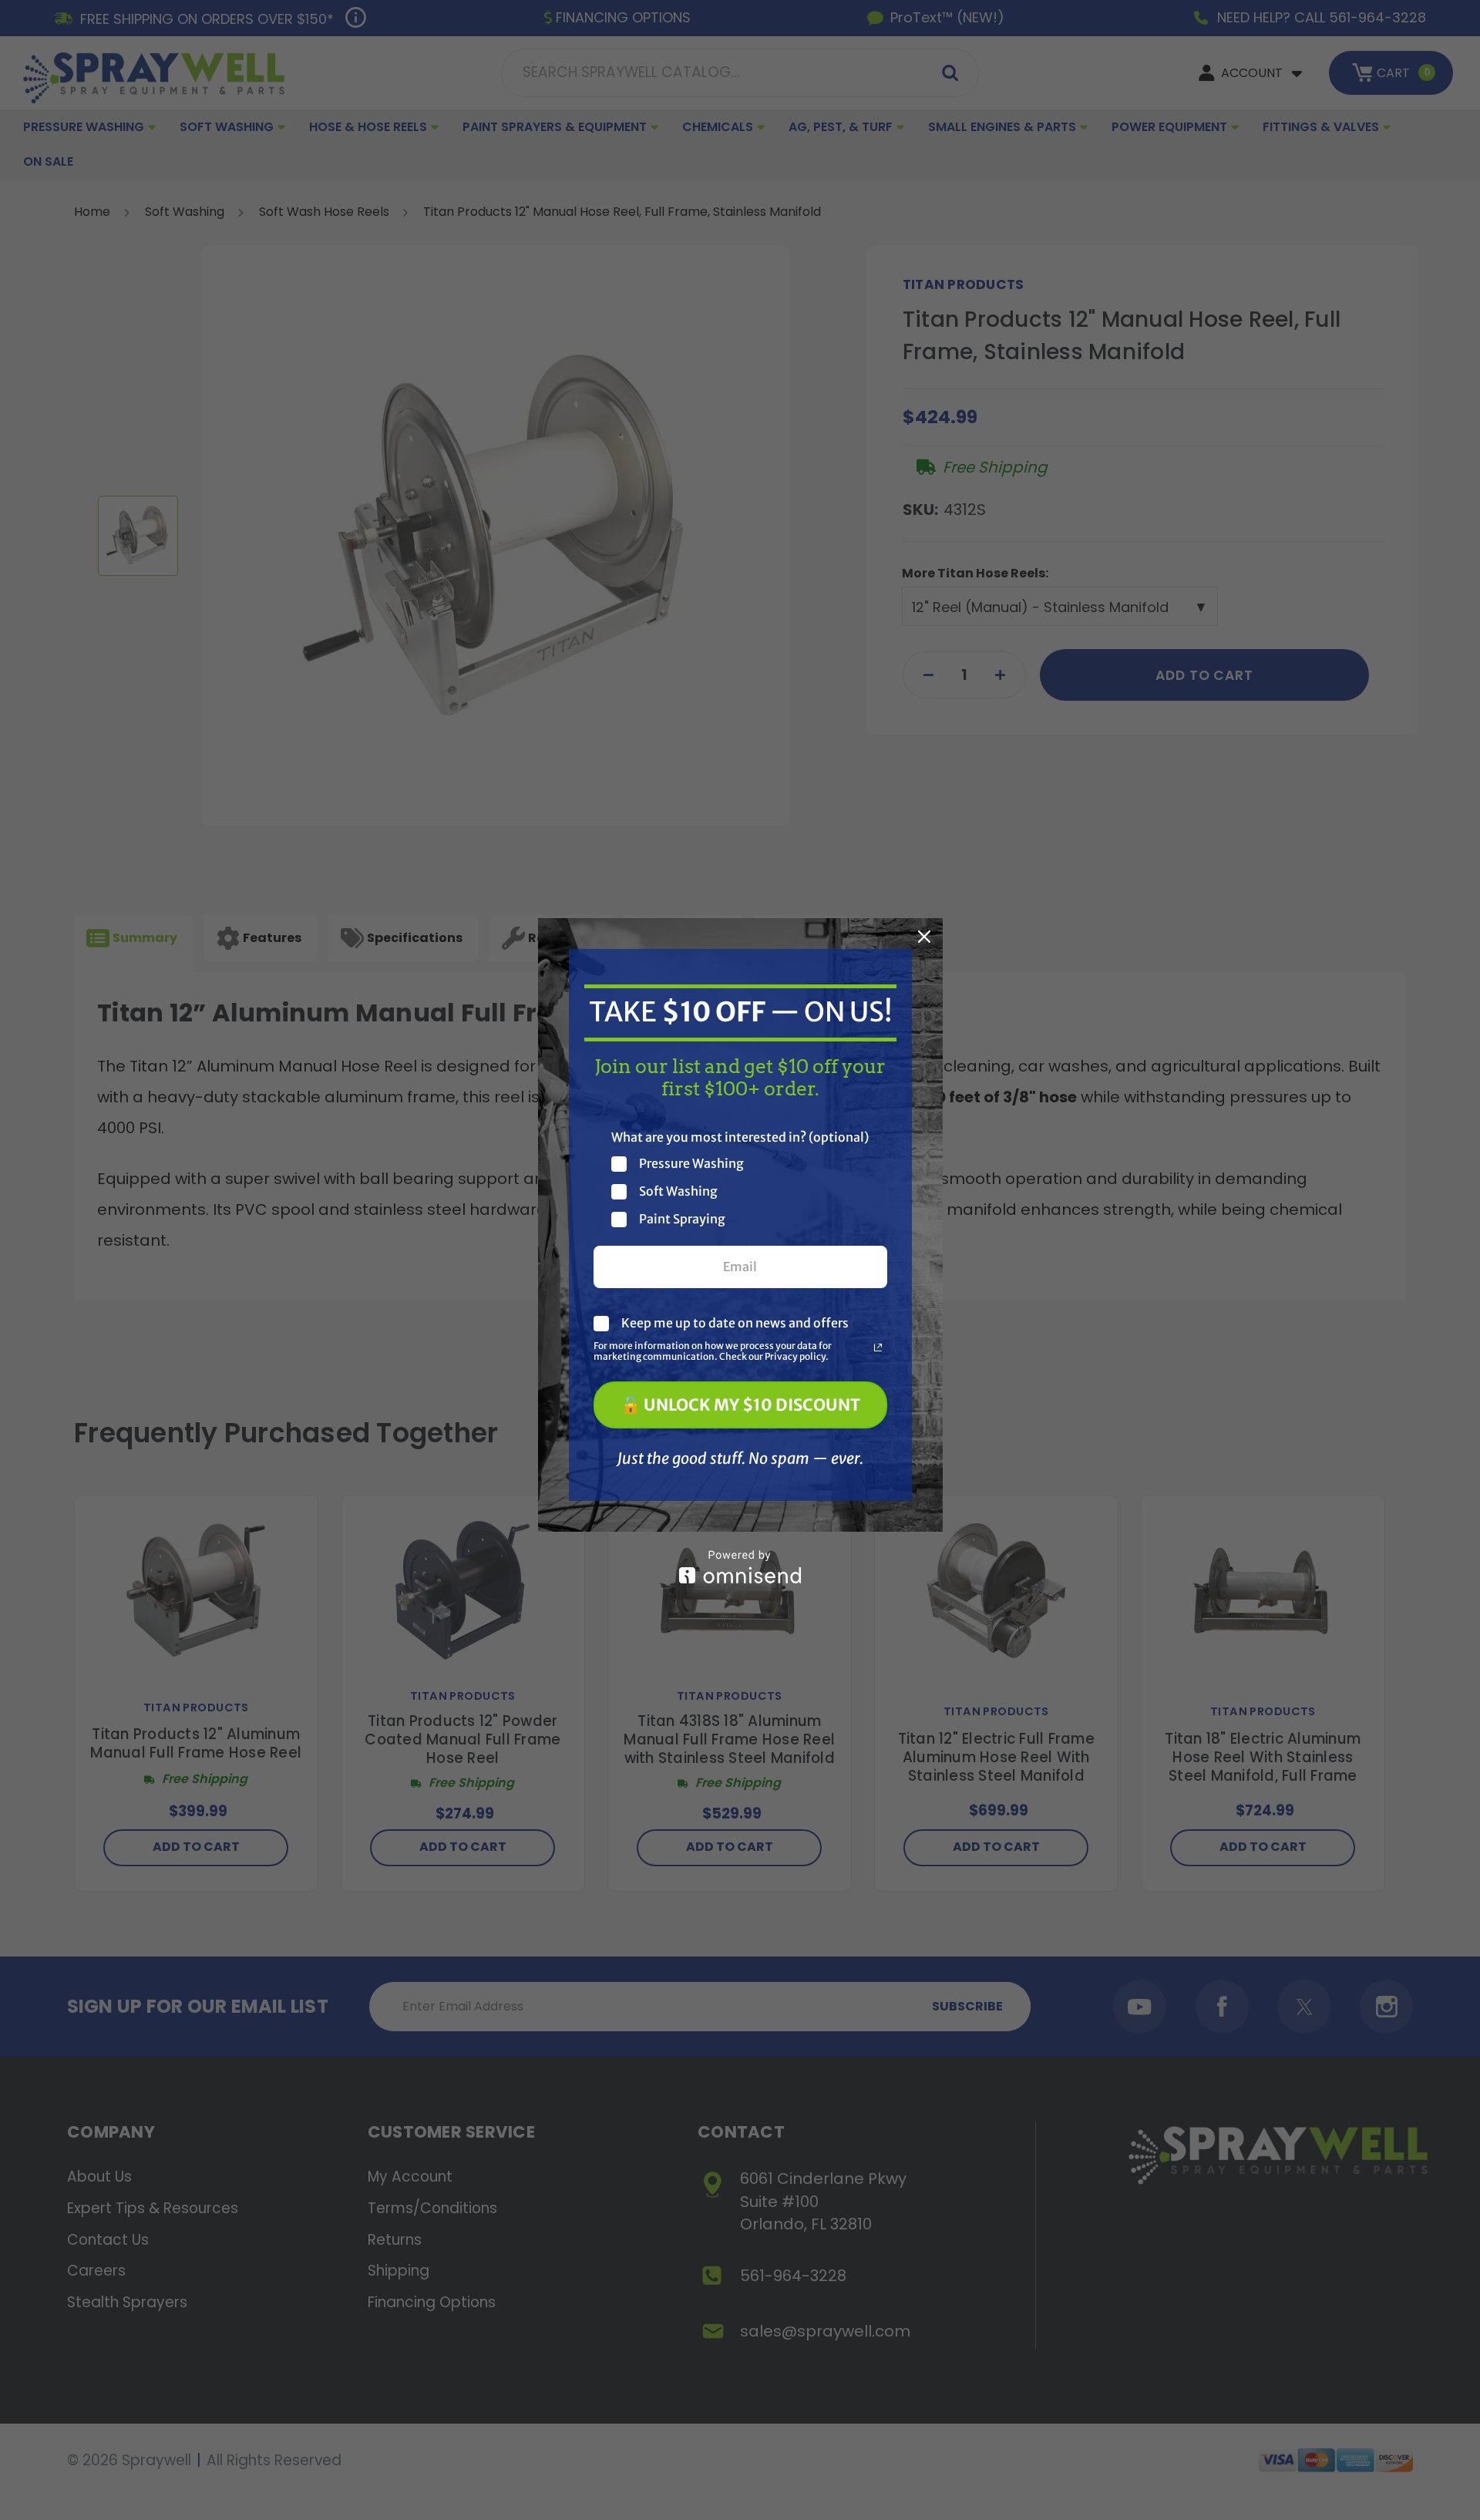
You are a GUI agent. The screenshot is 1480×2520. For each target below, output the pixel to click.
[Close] (924, 937)
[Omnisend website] (740, 1567)
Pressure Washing (691, 1164)
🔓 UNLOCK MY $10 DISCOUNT (740, 1405)
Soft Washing (678, 1191)
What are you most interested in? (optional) (740, 1137)
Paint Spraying (682, 1219)
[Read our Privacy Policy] (878, 1347)
